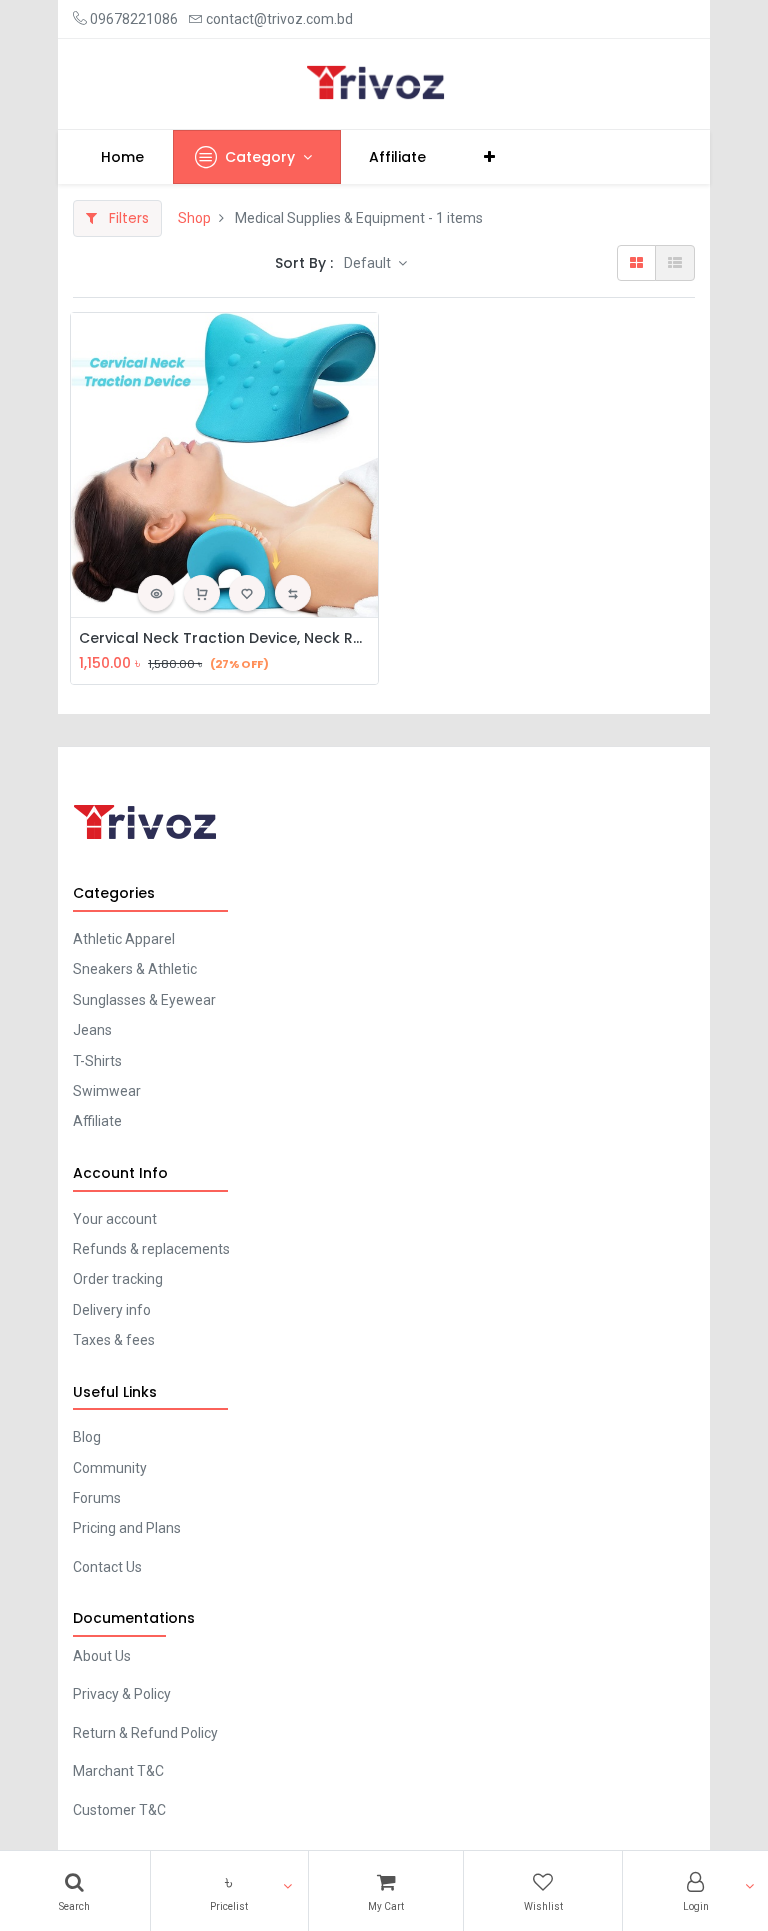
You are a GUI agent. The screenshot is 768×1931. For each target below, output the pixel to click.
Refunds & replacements (151, 1249)
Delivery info (112, 1310)
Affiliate (97, 1121)
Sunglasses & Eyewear (144, 1000)
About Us (102, 1656)
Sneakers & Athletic (135, 969)
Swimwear (107, 1091)
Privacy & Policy (122, 1694)
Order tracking (118, 1279)
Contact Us (107, 1567)
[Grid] (636, 263)
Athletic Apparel (124, 939)
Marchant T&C (118, 1771)
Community (110, 1468)
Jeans (92, 1030)
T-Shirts (97, 1061)
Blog (87, 1437)
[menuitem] (123, 157)
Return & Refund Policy (145, 1733)
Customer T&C (119, 1810)
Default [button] (369, 263)
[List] (675, 263)
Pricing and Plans (127, 1528)
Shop (194, 218)
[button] (229, 1891)
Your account (115, 1219)
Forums (97, 1498)
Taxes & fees (114, 1340)
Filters (127, 218)
